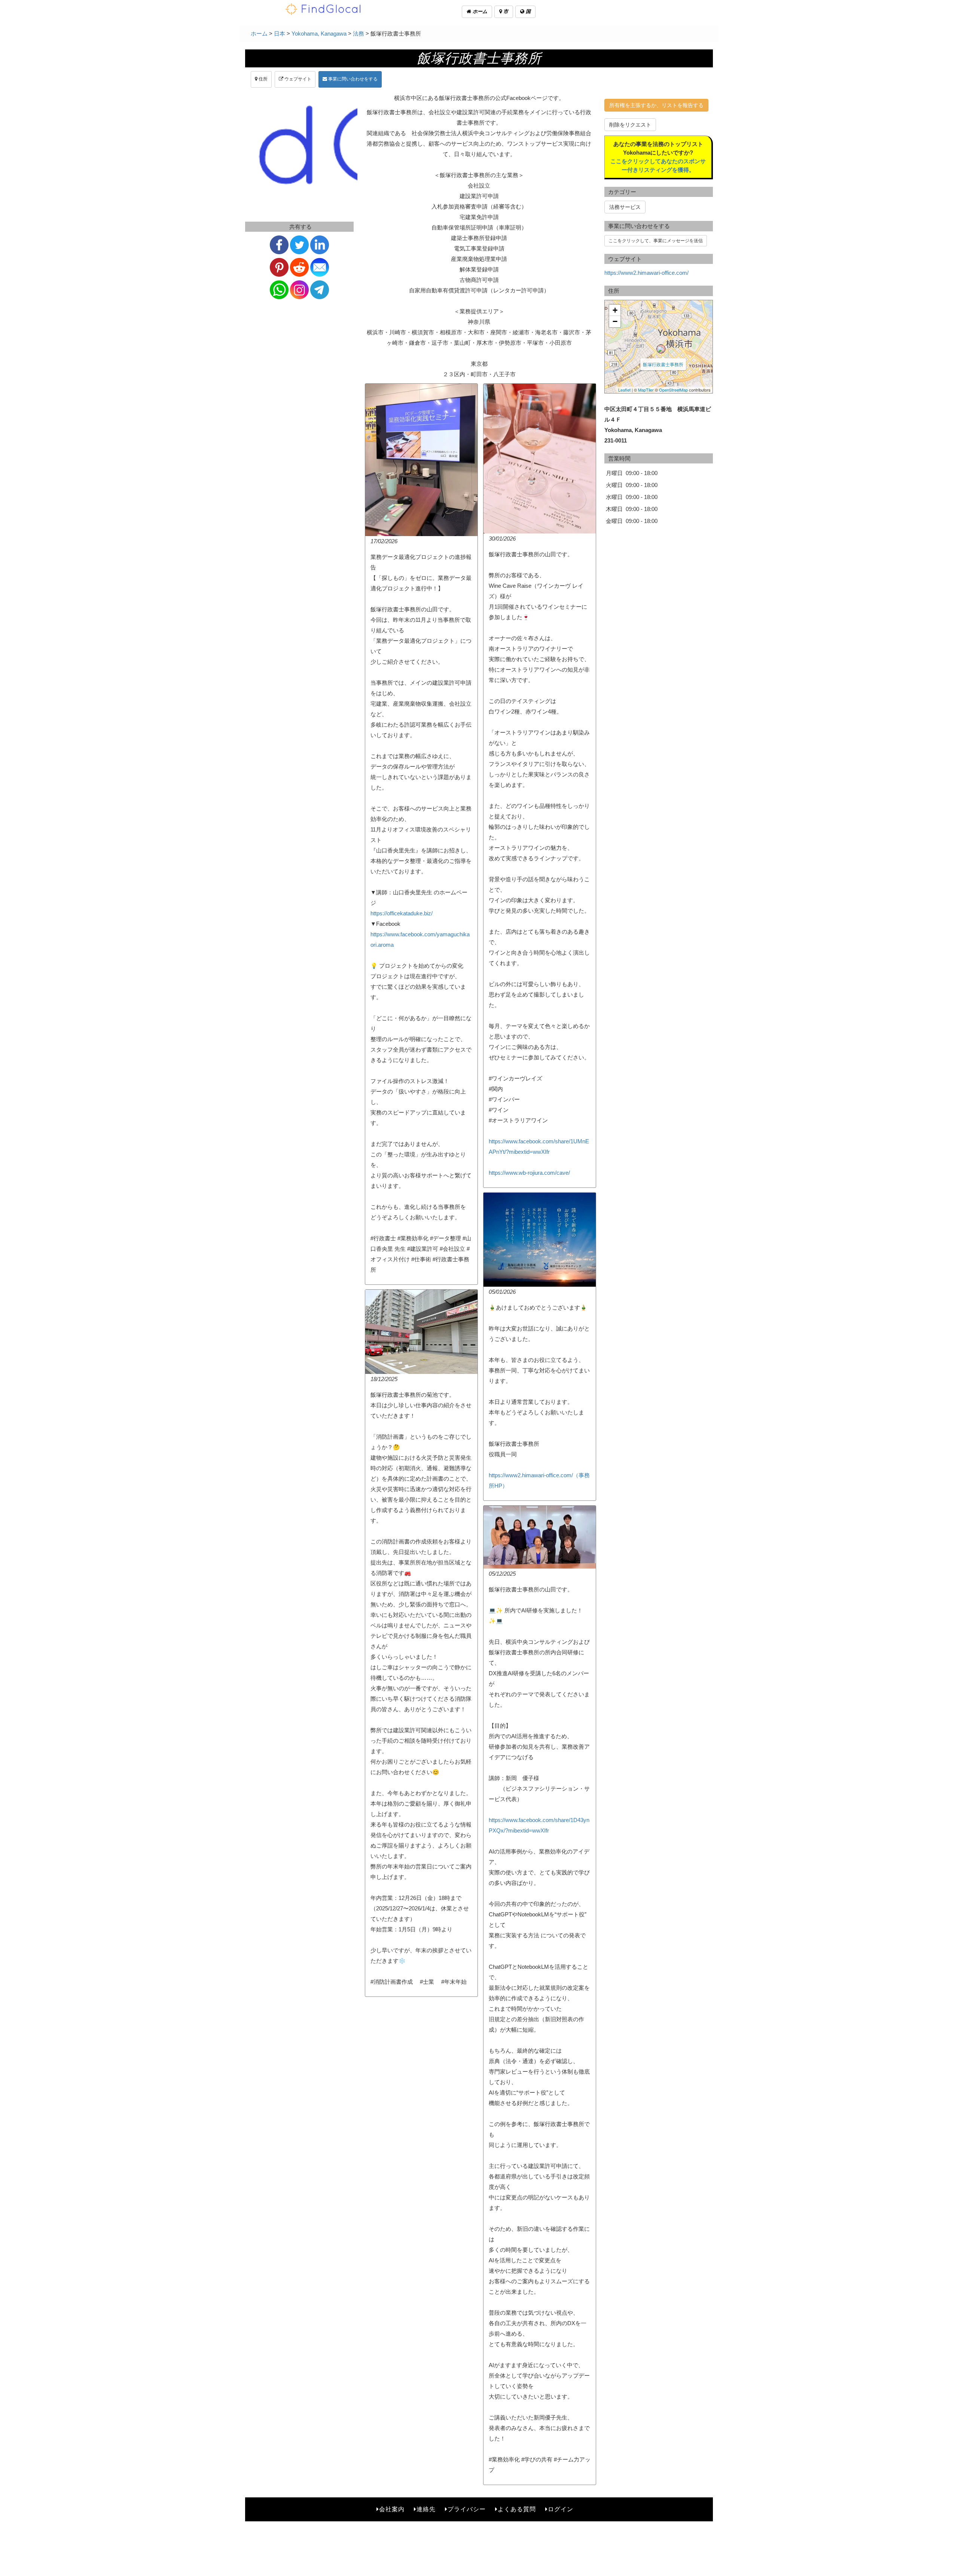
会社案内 (392, 2509)
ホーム (479, 11)
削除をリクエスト (630, 125)
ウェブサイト (297, 79)
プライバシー (467, 2509)
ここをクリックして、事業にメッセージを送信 (656, 241)
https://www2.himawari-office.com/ (646, 273)
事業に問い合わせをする (352, 79)
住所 (263, 79)
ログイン (561, 2509)
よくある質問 (517, 2509)
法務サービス (625, 207)
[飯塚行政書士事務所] (661, 349)
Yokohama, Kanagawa (319, 34)
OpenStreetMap (673, 390)
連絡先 (426, 2509)
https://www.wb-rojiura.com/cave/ (529, 1173)
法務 (359, 34)
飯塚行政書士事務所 (663, 364)
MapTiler (646, 390)
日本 (280, 34)
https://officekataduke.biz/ (402, 913)
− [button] (615, 321)
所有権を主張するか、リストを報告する (656, 105)
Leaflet (624, 390)
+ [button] (615, 310)
